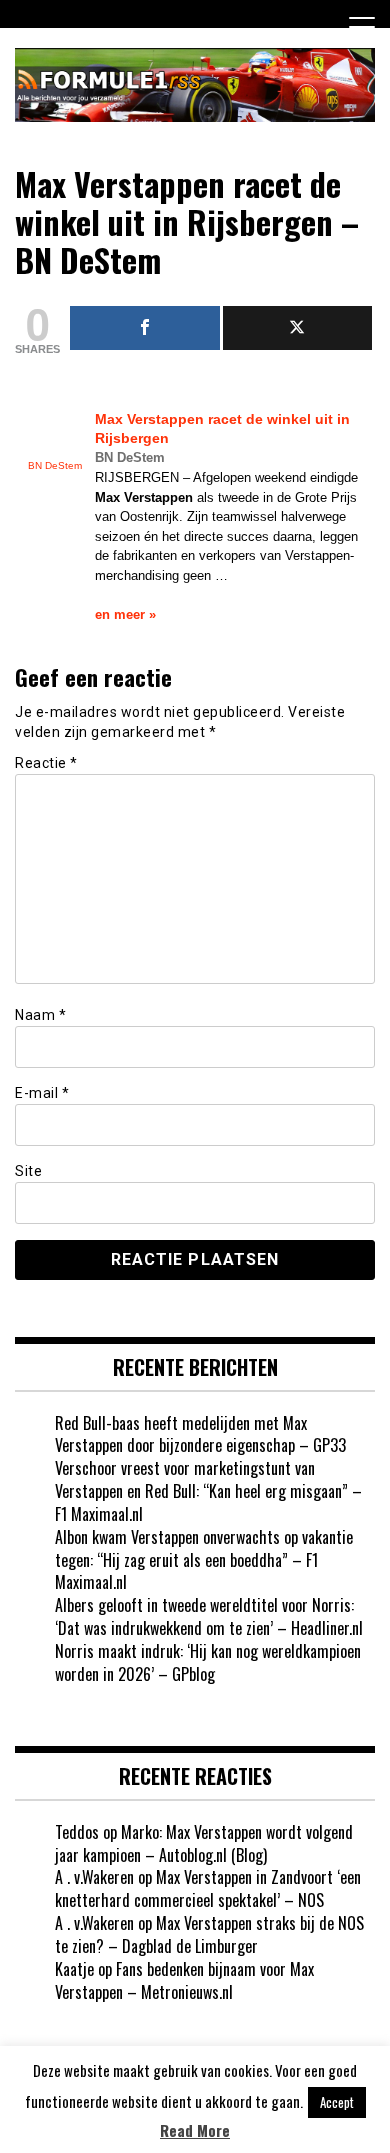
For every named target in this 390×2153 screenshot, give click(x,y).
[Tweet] (298, 328)
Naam (40, 1015)
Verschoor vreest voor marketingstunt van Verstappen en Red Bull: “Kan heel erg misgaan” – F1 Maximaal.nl (208, 1491)
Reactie (46, 763)
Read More (195, 2130)
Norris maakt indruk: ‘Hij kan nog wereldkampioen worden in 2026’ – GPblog (208, 1662)
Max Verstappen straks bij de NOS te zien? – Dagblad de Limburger (209, 1934)
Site (28, 1171)
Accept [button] (337, 2102)
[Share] (145, 328)
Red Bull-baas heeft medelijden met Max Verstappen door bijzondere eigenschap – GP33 (200, 1434)
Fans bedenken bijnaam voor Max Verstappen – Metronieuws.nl (184, 1980)
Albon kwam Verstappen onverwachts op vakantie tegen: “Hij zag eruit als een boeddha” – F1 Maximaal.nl (204, 1560)
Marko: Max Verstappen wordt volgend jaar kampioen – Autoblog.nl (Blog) (204, 1843)
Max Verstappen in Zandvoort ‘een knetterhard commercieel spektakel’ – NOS (208, 1888)
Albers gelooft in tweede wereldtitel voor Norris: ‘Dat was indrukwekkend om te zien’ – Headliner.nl (209, 1616)
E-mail (42, 1093)
